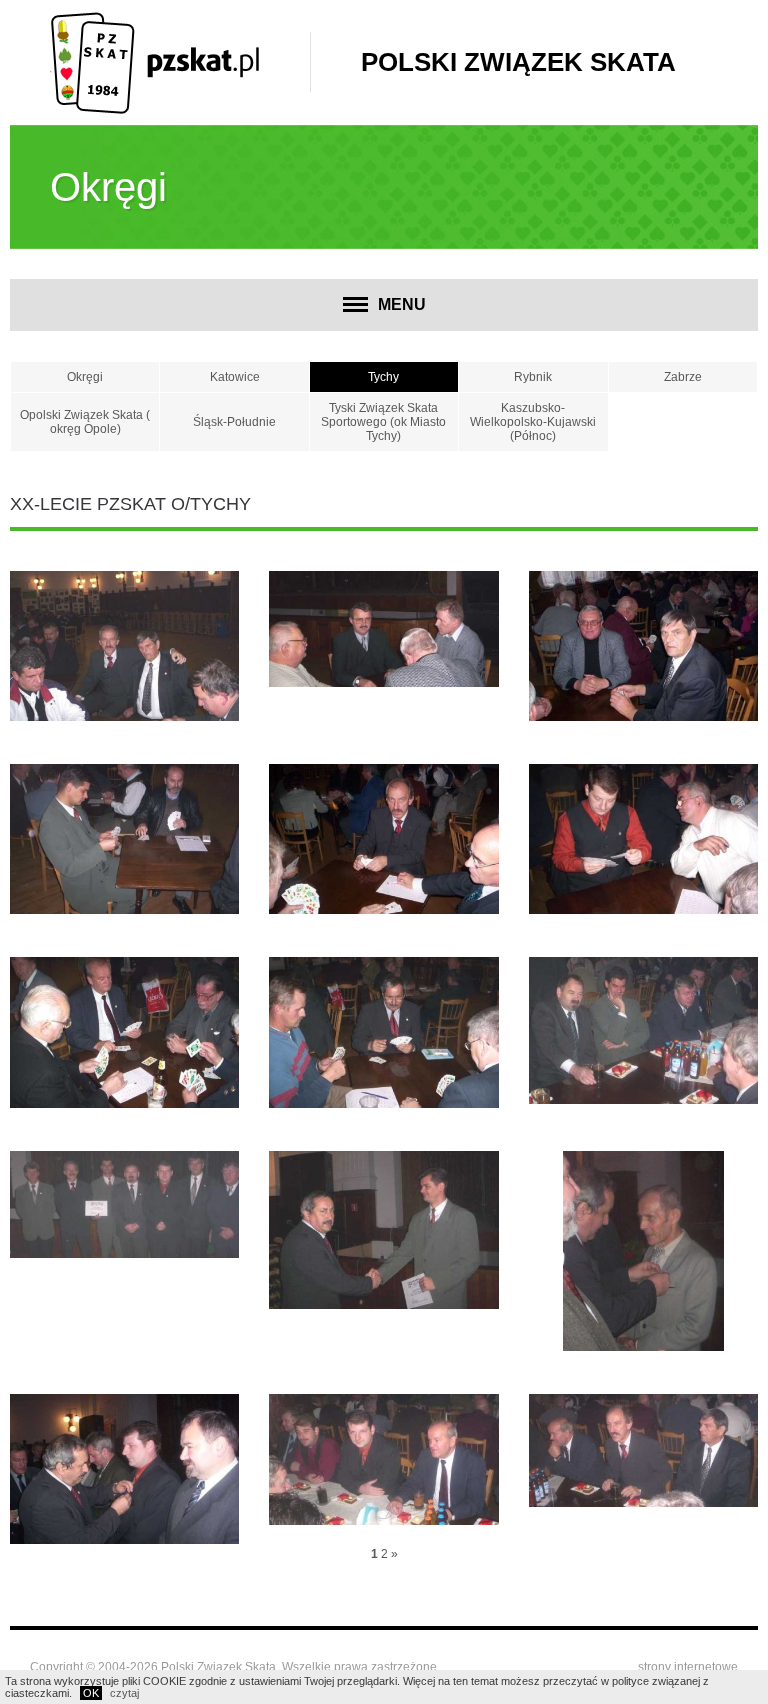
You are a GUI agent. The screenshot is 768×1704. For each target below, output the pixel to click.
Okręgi (85, 377)
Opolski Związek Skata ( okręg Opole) (85, 422)
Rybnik (533, 377)
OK (91, 1693)
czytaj (124, 1693)
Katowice (235, 377)
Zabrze (683, 377)
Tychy (383, 377)
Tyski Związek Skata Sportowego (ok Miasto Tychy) (383, 422)
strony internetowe (688, 1667)
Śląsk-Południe (234, 422)
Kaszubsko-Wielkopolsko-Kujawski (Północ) (533, 422)
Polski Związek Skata (518, 62)
